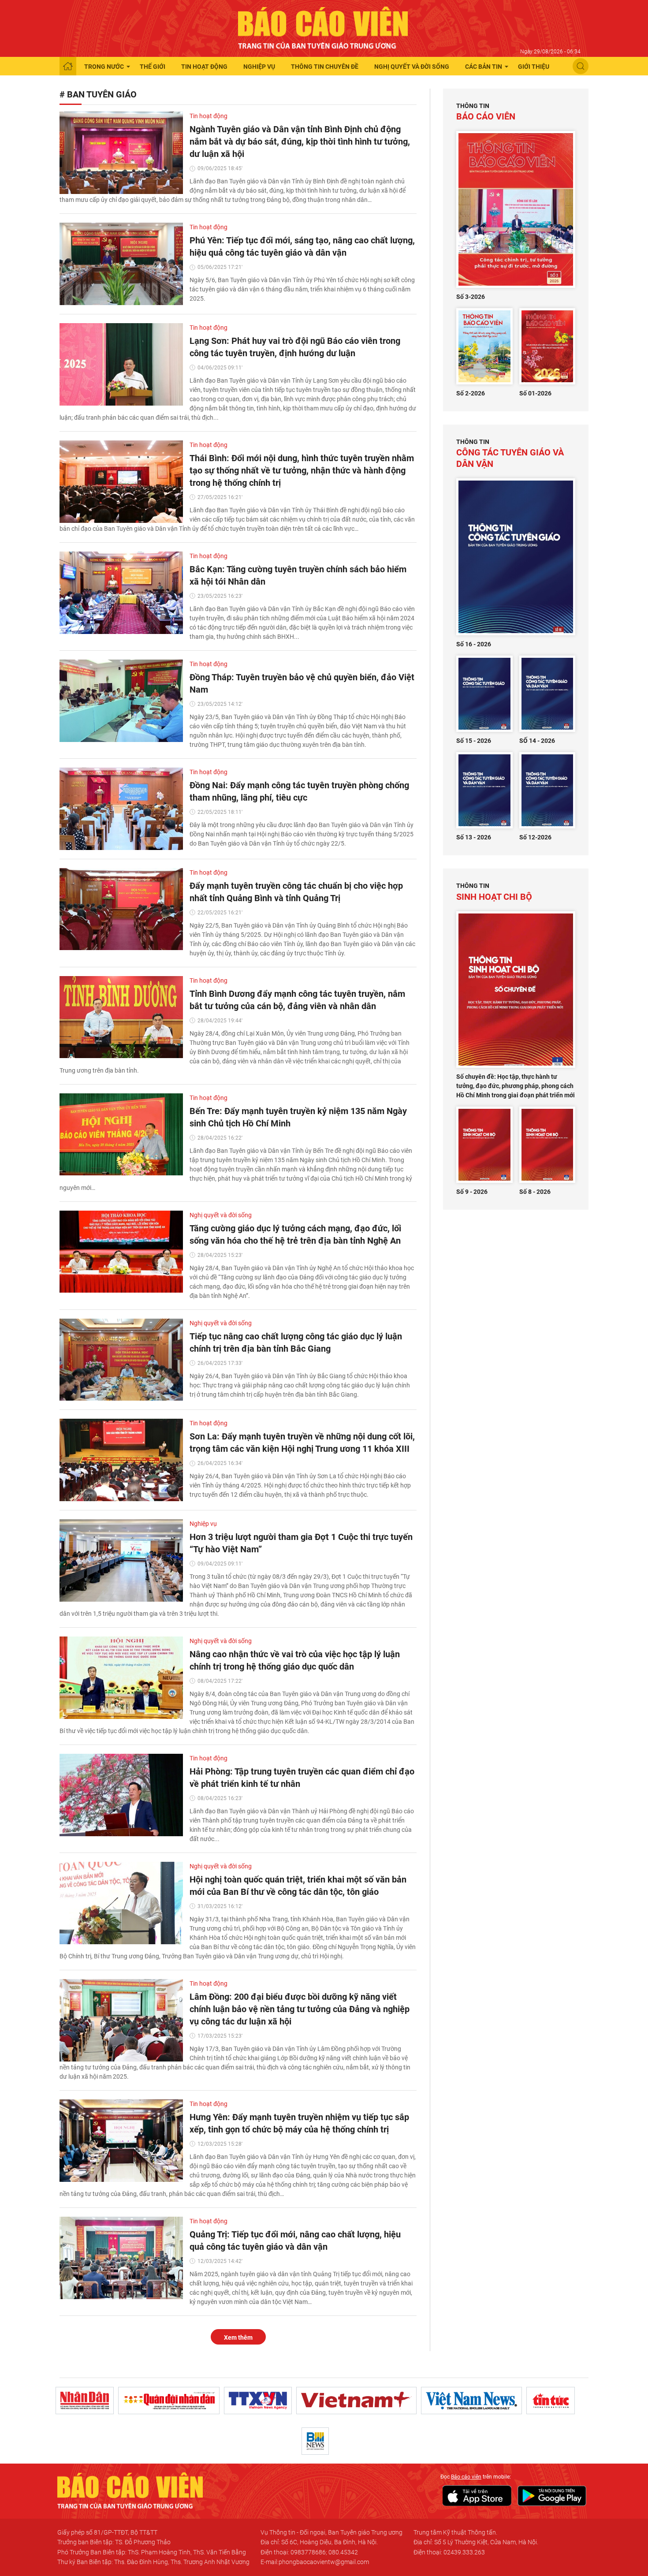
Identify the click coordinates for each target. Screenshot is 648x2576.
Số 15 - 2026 (474, 741)
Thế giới (153, 67)
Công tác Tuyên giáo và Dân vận (510, 454)
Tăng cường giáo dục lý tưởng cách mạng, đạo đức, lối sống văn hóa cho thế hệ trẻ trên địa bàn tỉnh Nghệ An (295, 1234)
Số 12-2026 (535, 837)
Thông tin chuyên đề (325, 67)
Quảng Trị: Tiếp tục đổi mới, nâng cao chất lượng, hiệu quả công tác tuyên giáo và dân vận (295, 2240)
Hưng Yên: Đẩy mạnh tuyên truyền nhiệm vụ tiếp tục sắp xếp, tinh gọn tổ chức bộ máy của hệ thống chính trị (299, 2123)
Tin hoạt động (204, 67)
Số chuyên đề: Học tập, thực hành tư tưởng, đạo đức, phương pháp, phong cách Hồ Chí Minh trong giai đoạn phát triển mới (516, 1086)
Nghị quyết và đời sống (412, 67)
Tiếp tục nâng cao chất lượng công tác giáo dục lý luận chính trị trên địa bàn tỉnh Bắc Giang (296, 1342)
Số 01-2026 (535, 393)
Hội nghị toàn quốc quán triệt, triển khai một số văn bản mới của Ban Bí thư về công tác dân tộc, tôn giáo (298, 1886)
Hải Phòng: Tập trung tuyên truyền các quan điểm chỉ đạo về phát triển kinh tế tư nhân (302, 1778)
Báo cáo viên (486, 112)
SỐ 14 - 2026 (537, 741)
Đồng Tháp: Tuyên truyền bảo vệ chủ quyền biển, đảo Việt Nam (302, 683)
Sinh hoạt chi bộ (494, 892)
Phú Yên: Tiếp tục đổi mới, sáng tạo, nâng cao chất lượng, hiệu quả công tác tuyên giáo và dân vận (302, 246)
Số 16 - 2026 (474, 644)
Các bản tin (484, 67)
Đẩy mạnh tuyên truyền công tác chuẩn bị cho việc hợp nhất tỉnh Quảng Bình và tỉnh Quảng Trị (296, 892)
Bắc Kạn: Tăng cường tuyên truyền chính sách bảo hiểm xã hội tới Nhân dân (298, 575)
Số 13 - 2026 (474, 837)
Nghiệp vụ (259, 67)
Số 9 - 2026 (472, 1192)
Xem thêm (238, 2337)
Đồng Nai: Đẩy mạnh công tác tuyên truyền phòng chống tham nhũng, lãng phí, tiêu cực (299, 791)
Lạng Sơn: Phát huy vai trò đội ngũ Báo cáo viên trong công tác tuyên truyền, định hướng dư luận (295, 347)
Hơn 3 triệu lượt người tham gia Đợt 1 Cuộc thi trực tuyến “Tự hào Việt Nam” (301, 1543)
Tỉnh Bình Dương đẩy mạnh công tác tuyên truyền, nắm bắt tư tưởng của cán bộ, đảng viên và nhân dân (297, 1000)
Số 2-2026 (471, 393)
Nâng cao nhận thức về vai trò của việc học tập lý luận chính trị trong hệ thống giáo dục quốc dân (295, 1660)
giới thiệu (534, 67)
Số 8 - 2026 (535, 1192)
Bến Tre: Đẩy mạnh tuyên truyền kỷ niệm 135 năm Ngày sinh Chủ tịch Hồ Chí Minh (298, 1117)
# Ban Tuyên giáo (98, 94)
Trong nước (104, 67)
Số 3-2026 (471, 297)
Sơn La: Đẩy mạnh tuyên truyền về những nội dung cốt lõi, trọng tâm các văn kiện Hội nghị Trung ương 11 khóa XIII (302, 1443)
